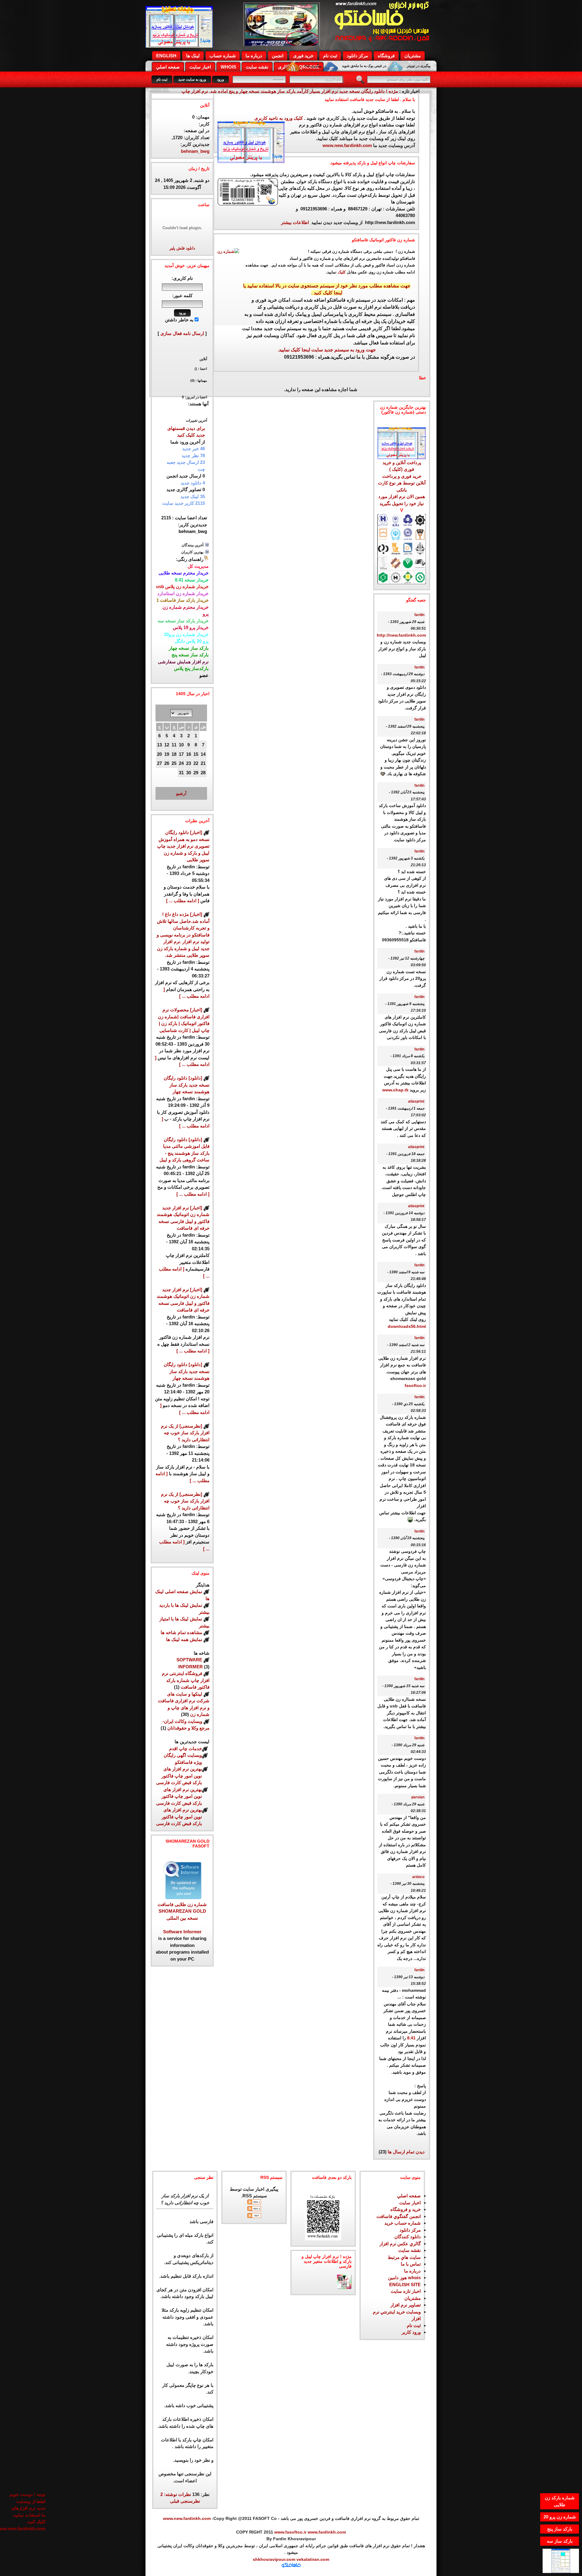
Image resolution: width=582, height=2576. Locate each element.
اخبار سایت (200, 67)
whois (228, 67)
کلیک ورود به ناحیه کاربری (279, 118)
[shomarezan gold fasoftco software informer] (182, 1897)
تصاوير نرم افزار (406, 2305)
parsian (418, 1797)
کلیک (342, 272)
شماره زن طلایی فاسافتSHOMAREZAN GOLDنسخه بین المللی (182, 1911)
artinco (418, 1877)
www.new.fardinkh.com (347, 145)
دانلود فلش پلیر (182, 248)
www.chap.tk (395, 1090)
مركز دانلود (357, 56)
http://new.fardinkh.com (401, 635)
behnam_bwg (195, 151)
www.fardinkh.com (327, 2532)
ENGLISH (166, 56)
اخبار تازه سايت (406, 2291)
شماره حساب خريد (403, 2223)
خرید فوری (303, 56)
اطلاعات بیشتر (296, 222)
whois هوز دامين (404, 2278)
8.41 (411, 2038)
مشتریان (413, 56)
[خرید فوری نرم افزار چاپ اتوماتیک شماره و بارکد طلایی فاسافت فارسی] (402, 431)
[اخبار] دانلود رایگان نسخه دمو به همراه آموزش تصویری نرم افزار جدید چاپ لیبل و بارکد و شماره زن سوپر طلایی (183, 846)
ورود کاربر (411, 2332)
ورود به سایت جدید (192, 79)
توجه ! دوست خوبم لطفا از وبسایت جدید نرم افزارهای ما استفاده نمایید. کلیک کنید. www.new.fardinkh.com (27, 2504)
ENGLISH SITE (405, 2285)
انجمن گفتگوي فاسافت (399, 2216)
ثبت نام (330, 56)
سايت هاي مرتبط (404, 2257)
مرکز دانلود (410, 2230)
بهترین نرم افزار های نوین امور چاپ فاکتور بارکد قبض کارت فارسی (179, 1776)
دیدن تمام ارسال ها (406, 2152)
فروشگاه (386, 56)
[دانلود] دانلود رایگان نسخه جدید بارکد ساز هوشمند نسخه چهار (187, 1085)
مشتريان (413, 2298)
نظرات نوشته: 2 (176, 2494)
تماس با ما (411, 2264)
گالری (284, 67)
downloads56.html (407, 1327)
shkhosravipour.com (274, 2559)
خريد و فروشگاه (406, 2209)
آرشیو (181, 793)
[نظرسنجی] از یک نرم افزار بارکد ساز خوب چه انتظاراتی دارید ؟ (185, 1433)
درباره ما (254, 56)
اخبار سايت (410, 2203)
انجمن (278, 56)
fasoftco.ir (415, 1386)
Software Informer (182, 1932)
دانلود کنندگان (408, 2237)
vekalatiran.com (312, 2559)
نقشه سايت (410, 2250)
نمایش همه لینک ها (184, 1639)
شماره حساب (223, 56)
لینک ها (193, 56)
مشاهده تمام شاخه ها (181, 1632)
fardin (419, 615)
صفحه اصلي (168, 67)
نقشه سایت (257, 67)
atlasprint (416, 1101)
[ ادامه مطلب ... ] (183, 901)
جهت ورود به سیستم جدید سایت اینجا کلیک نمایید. (327, 350)
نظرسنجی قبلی (185, 2501)
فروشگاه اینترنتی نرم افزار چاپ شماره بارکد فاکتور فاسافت (186, 1680)
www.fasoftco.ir (290, 2532)
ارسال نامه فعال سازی (182, 333)
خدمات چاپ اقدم (186, 1749)
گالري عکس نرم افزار (400, 2244)
